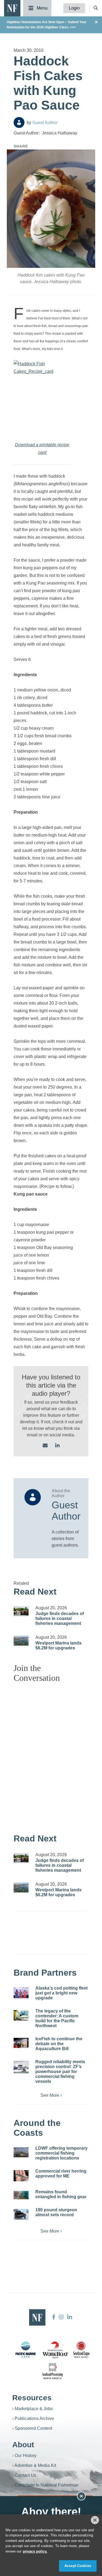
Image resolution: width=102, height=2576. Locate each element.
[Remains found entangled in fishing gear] (21, 2195)
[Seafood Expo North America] (81, 2350)
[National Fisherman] (12, 8)
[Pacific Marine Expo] (26, 2350)
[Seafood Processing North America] (52, 2371)
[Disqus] (51, 1755)
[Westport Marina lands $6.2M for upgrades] (21, 1641)
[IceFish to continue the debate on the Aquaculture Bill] (21, 2043)
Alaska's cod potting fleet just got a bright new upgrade (61, 1993)
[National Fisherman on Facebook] (54, 2317)
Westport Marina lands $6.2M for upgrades (58, 1645)
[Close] (95, 2520)
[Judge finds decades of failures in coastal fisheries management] (21, 1611)
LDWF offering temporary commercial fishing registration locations (61, 2153)
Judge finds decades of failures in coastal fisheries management (60, 1618)
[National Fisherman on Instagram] (61, 2317)
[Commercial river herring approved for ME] (21, 2176)
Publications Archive (34, 2418)
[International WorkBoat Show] (56, 2350)
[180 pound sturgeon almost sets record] (21, 2214)
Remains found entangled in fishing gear (61, 2194)
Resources (32, 2398)
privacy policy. (35, 2551)
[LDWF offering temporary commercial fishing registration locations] (21, 2152)
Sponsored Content (33, 2428)
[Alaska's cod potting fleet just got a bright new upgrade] (21, 1993)
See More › (51, 2095)
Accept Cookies (78, 2566)
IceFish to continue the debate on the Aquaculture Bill (59, 2044)
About (23, 2445)
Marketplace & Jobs (34, 2409)
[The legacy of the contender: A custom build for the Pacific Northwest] (21, 2015)
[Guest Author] (19, 122)
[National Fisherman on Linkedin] (69, 2317)
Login (74, 8)
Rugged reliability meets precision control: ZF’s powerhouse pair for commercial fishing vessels (60, 2072)
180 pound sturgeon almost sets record (56, 2212)
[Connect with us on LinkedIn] (57, 1446)
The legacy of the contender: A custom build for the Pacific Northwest (57, 2018)
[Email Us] (45, 1446)
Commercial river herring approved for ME (61, 2174)
